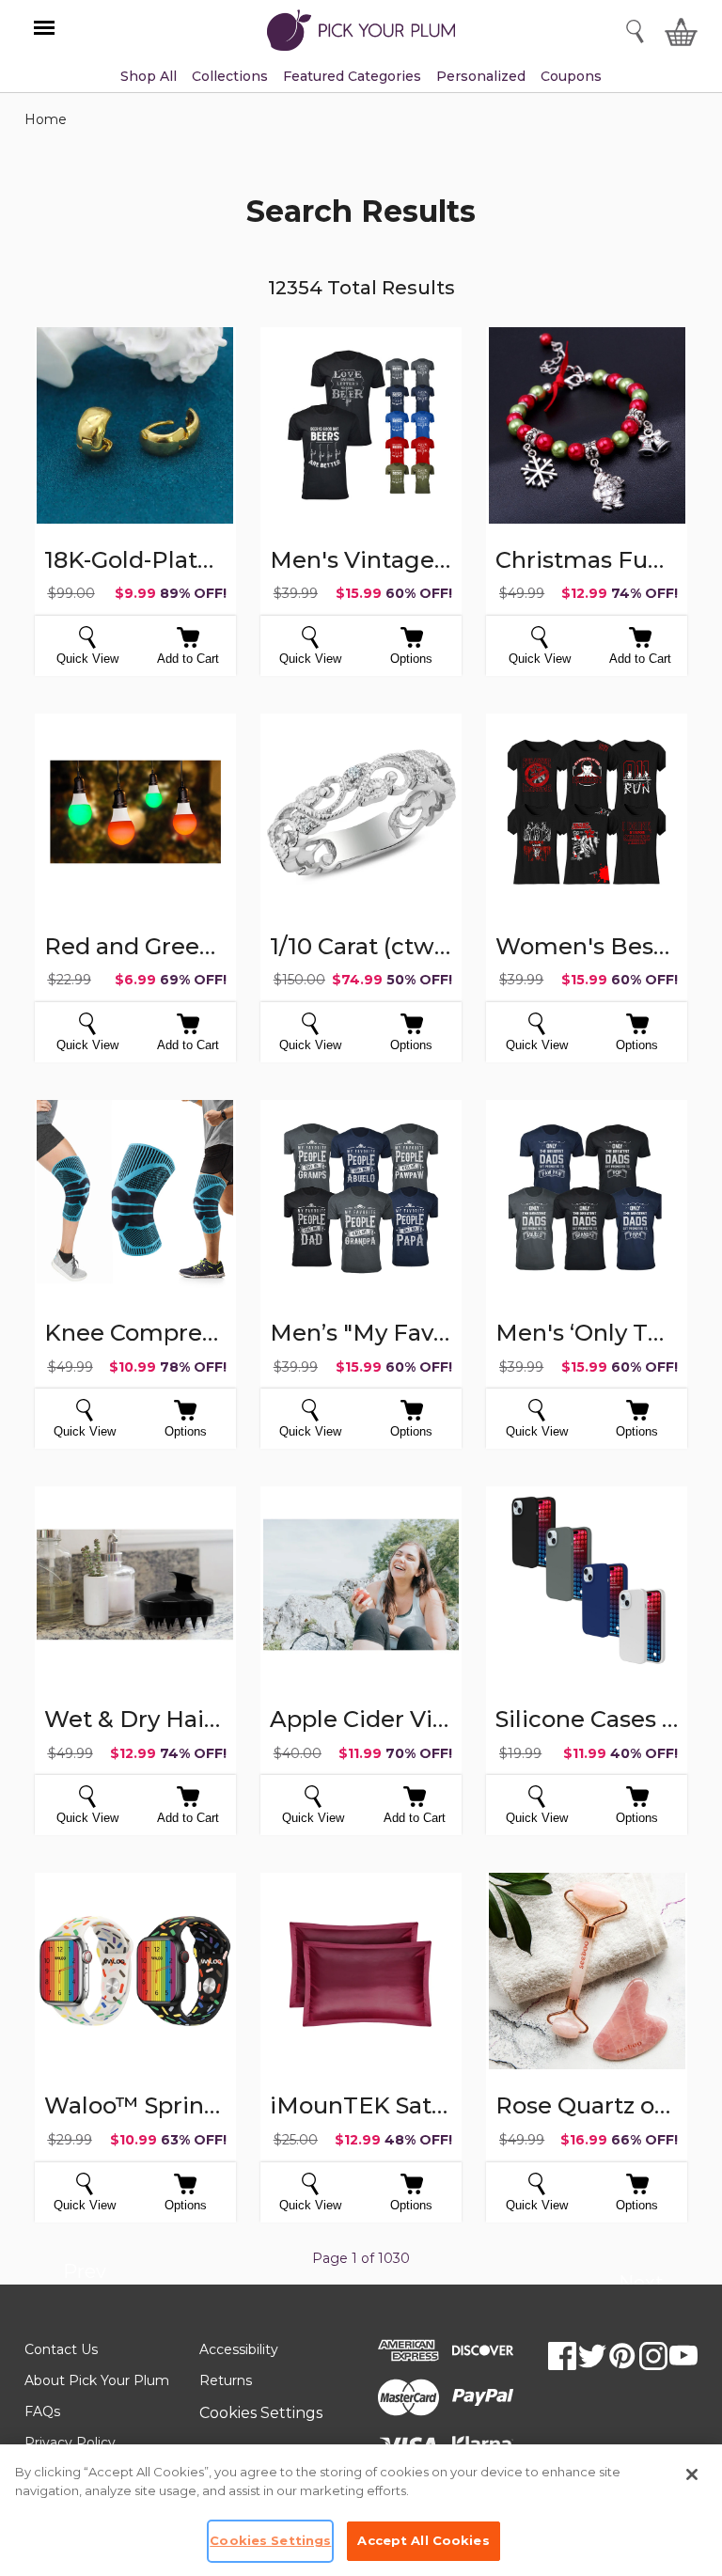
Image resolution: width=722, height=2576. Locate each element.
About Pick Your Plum (97, 2380)
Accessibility (239, 2349)
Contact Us (61, 2349)
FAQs (42, 2411)
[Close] (692, 2474)
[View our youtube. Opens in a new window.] (683, 2356)
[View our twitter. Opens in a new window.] (592, 2356)
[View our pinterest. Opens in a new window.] (622, 2356)
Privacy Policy (70, 2442)
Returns (226, 2380)
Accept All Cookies (423, 2540)
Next (641, 2285)
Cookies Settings (261, 2413)
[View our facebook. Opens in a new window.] (562, 2356)
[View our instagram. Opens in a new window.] (653, 2356)
